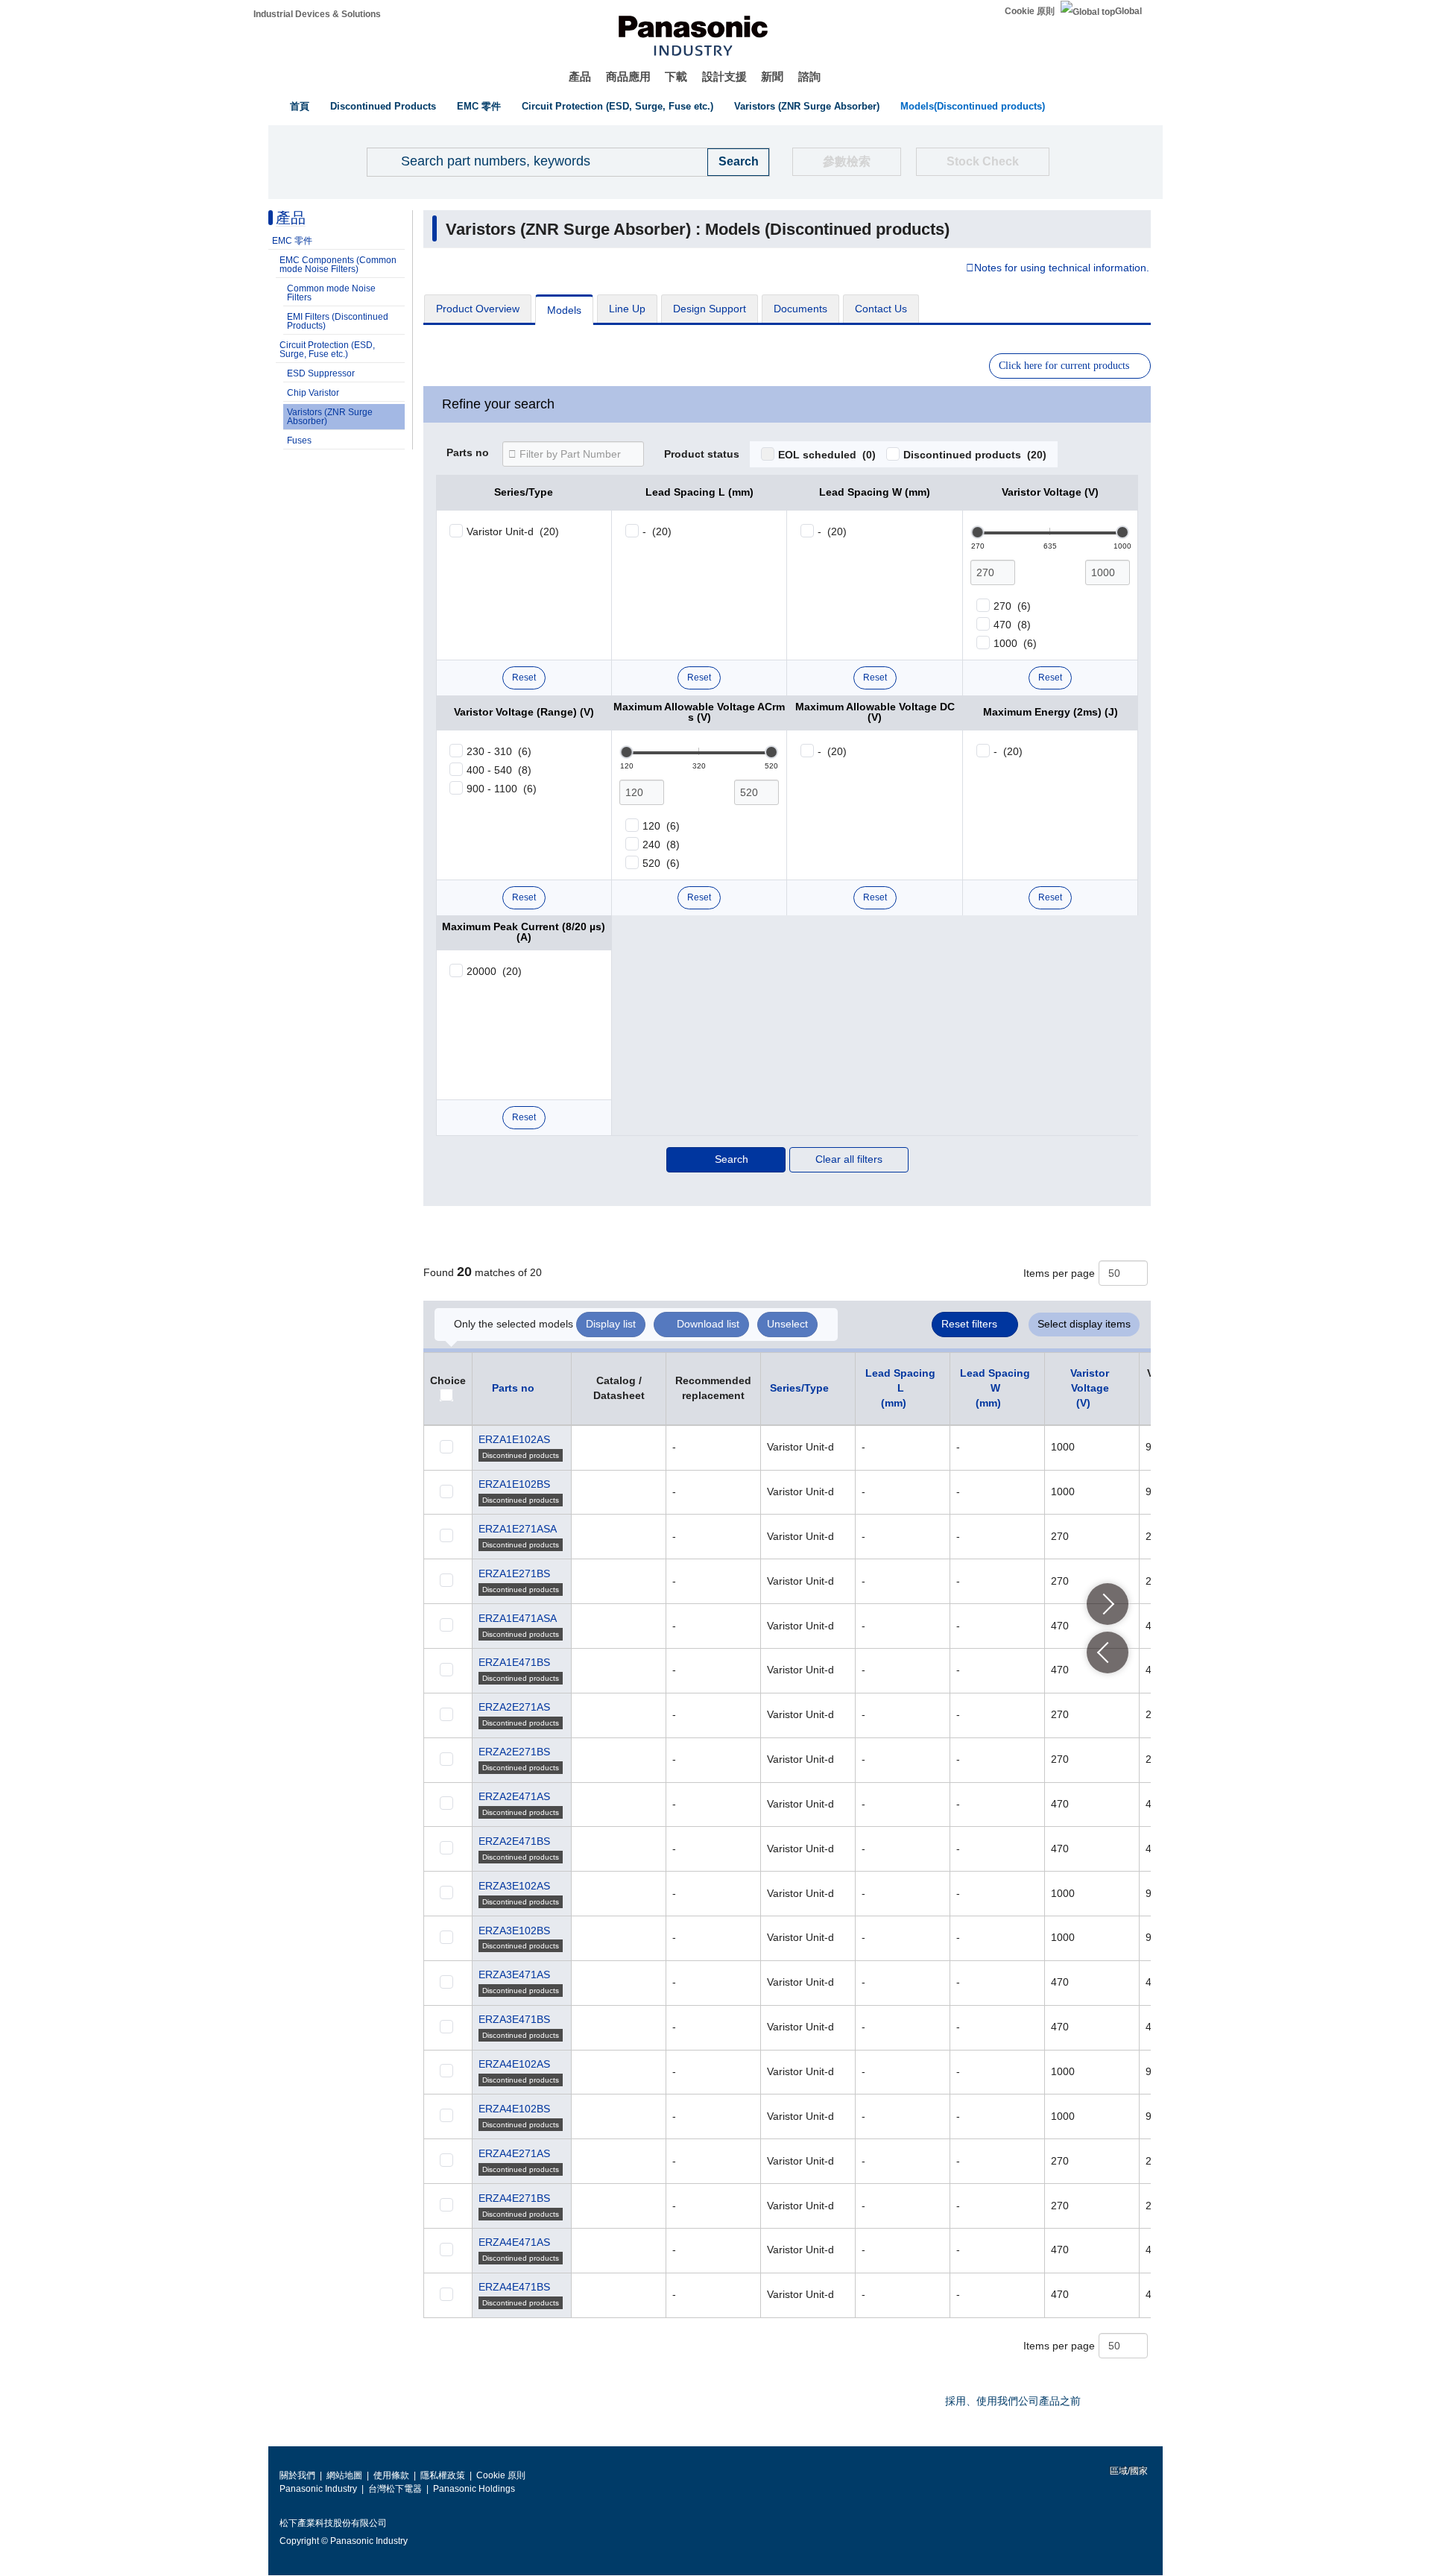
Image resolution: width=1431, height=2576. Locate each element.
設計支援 (724, 76)
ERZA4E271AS (514, 2153)
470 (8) (1012, 625)
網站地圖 (344, 2475)
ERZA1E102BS (514, 1484)
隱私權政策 (443, 2475)
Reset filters (969, 1324)
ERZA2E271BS (514, 1752)
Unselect (787, 1324)
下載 (676, 76)
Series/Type (799, 1388)
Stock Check (983, 161)
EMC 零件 (479, 106)
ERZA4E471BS (514, 2287)
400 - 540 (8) (499, 770)
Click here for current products (1064, 366)
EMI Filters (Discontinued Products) (338, 321)
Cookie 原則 (1030, 11)
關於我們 (297, 2475)
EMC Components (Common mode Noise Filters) (338, 265)
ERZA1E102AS (514, 1439)
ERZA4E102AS (514, 2064)
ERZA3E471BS (514, 2019)
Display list (611, 1324)
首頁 (300, 106)
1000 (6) (1015, 643)
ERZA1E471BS (514, 1662)
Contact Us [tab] (881, 309)
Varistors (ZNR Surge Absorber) (807, 106)
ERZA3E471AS (514, 1974)
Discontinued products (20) (975, 455)
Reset (524, 678)
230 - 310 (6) (499, 751)
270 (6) (1012, 606)
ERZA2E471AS (514, 1796)
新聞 (772, 76)
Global (1128, 11)
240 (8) (661, 845)
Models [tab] (564, 310)
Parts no (468, 453)
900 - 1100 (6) (502, 789)
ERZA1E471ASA (518, 1618)
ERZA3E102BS (514, 1931)
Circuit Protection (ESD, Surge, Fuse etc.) (617, 106)
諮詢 (809, 76)
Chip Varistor (313, 393)
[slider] (978, 532)
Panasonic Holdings (474, 2489)
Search (732, 1159)
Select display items (1084, 1324)
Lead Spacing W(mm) (995, 1388)
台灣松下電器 (395, 2489)
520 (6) (661, 863)
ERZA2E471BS (514, 1841)
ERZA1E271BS (514, 1573)
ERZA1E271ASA (518, 1529)
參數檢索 (847, 161)
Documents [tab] (800, 309)
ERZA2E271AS (514, 1707)
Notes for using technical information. (1062, 268)
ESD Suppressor (321, 373)
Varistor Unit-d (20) (513, 531)
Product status (702, 455)
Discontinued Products (383, 106)
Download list (708, 1324)
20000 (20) (494, 971)
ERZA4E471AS (514, 2242)
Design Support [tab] (710, 309)
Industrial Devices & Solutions (317, 14)
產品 (580, 76)
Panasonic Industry (318, 2489)
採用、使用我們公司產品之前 (1013, 2401)
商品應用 (628, 76)
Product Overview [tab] (478, 309)
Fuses (299, 441)
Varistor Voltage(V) (1090, 1388)
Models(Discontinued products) (973, 106)
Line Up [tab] (627, 309)
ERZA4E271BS (514, 2198)
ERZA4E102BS (514, 2109)
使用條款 (391, 2475)
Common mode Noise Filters (331, 293)
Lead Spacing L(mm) (900, 1388)
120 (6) (661, 826)
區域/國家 (1128, 2471)
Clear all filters (849, 1159)
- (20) (657, 531)
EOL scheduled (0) (827, 455)
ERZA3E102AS (514, 1886)
